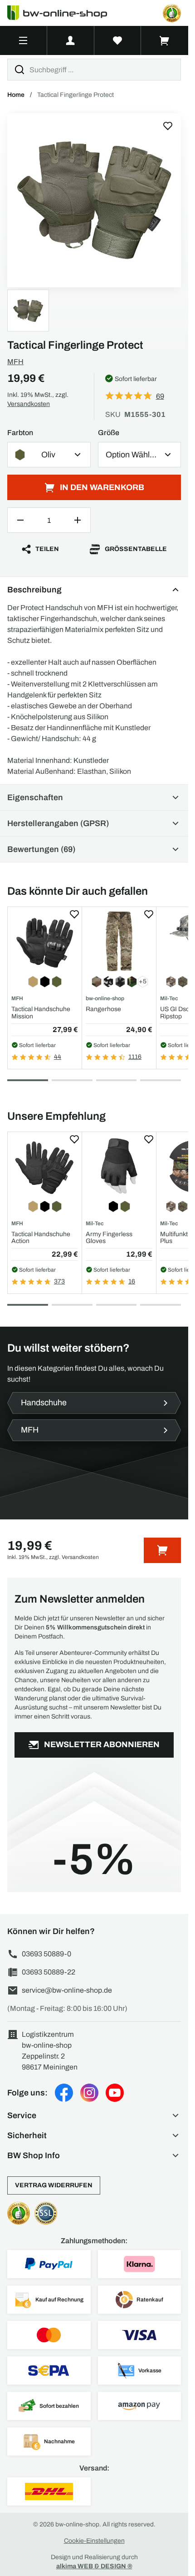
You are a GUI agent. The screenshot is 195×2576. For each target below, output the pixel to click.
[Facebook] (64, 2093)
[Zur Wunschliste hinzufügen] (168, 126)
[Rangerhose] (119, 941)
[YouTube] (115, 2093)
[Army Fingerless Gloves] (119, 1166)
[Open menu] (23, 40)
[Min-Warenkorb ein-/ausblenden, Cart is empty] (165, 40)
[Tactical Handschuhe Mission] (45, 941)
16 (132, 1281)
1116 (135, 1057)
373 (59, 1281)
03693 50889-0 (46, 1954)
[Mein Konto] (71, 40)
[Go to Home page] (63, 13)
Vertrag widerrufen (54, 2185)
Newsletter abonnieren (102, 1744)
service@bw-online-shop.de (67, 1990)
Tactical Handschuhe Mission (41, 1012)
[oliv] (94, 200)
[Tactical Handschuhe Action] (45, 1166)
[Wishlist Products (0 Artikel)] (118, 40)
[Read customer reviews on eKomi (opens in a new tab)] (172, 13)
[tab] (28, 1080)
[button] (94, 2115)
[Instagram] (89, 2093)
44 (58, 1057)
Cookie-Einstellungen (94, 2541)
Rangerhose (103, 1009)
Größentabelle (136, 549)
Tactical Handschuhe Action (41, 1238)
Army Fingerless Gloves (109, 1238)
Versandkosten (29, 404)
